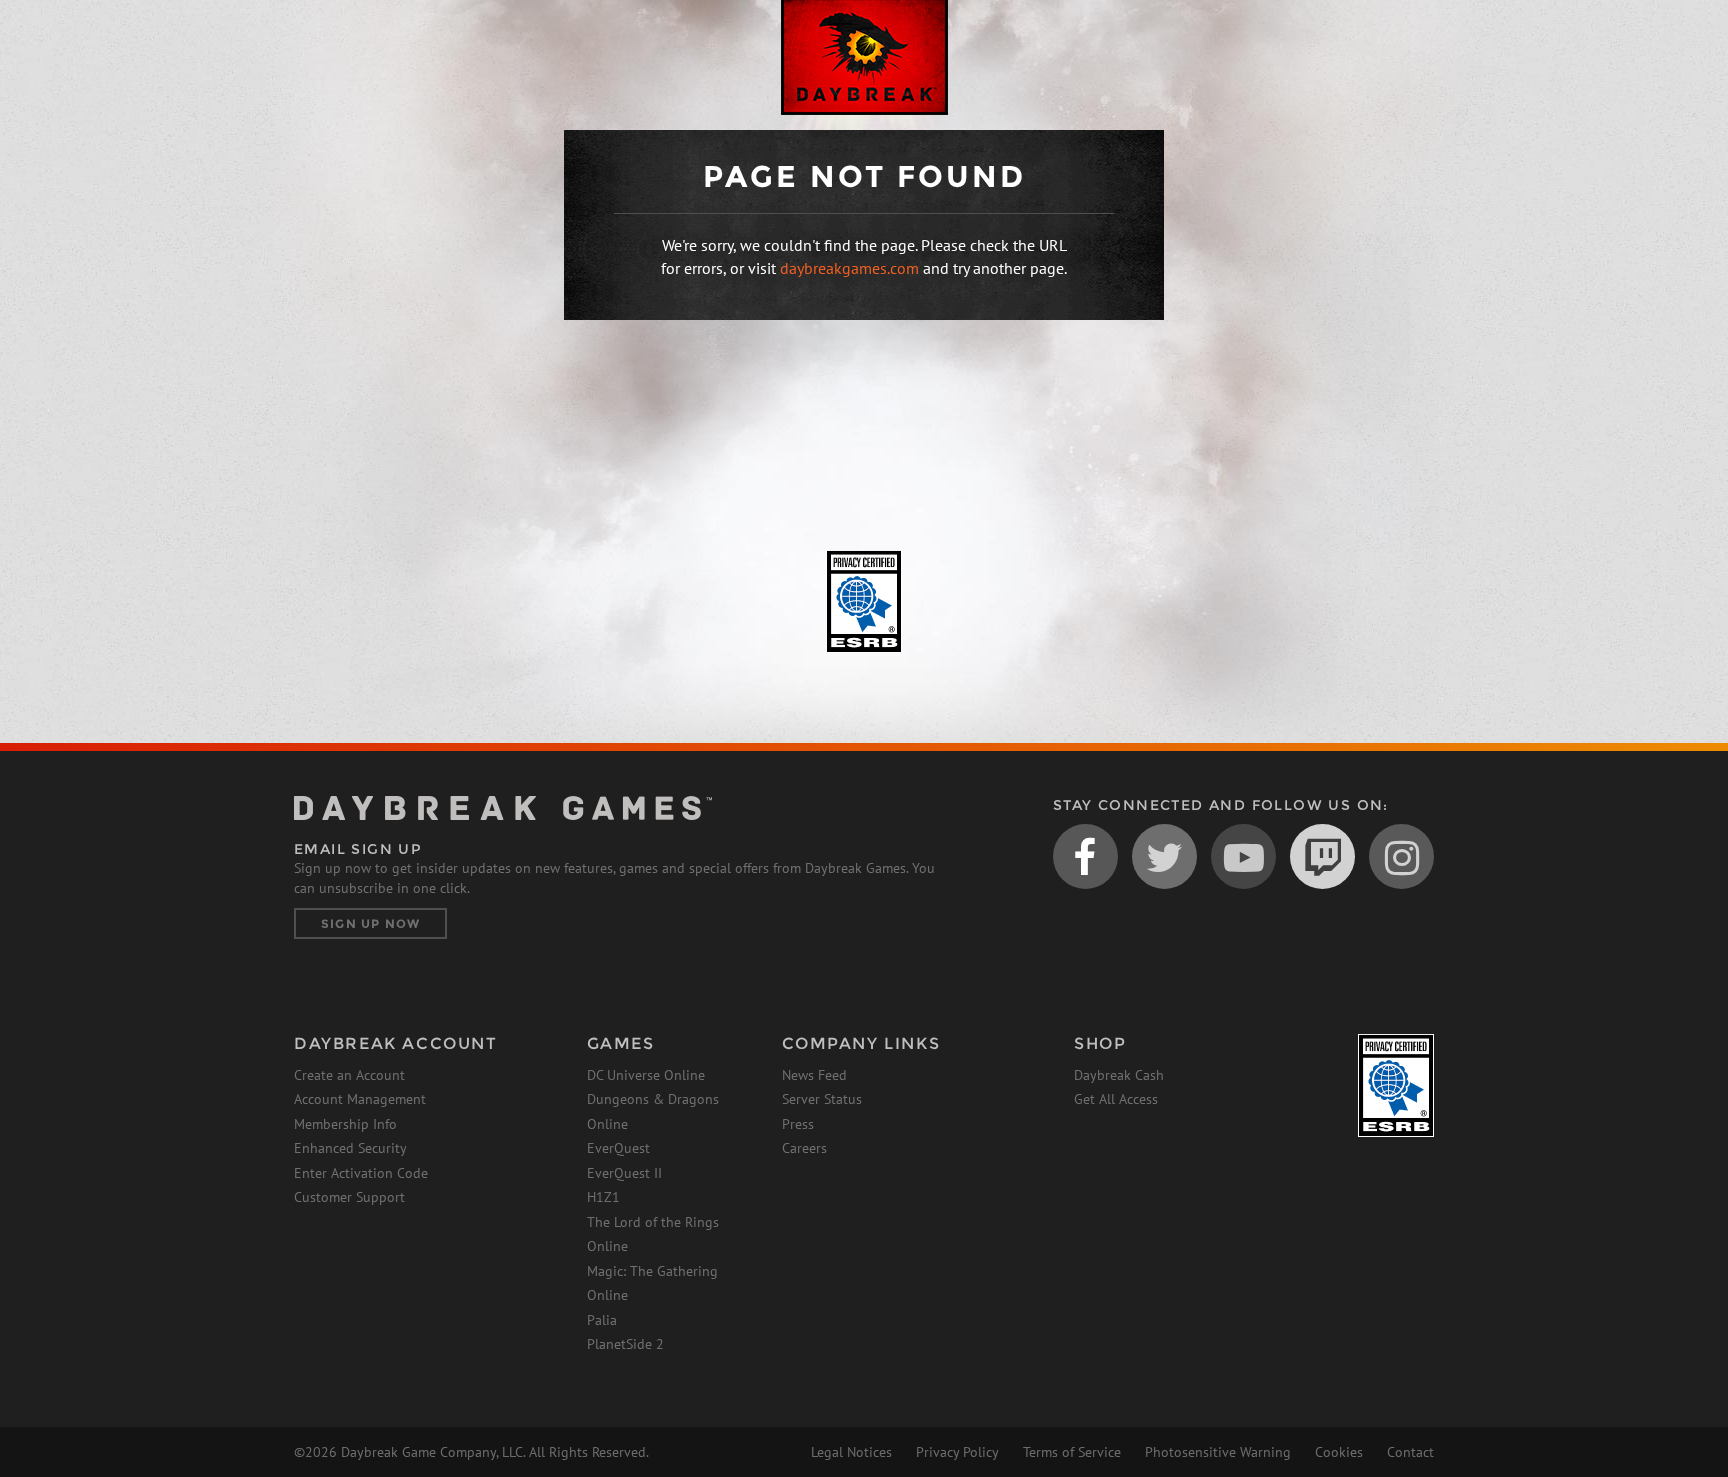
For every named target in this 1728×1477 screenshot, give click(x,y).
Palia (602, 1320)
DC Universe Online (646, 1075)
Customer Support (349, 1197)
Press (798, 1124)
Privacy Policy (957, 1452)
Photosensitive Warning (1218, 1452)
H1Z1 (603, 1197)
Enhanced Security (350, 1148)
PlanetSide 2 (625, 1344)
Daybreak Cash (1119, 1075)
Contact (1410, 1452)
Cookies (1339, 1452)
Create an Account (349, 1075)
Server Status (822, 1099)
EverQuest (618, 1148)
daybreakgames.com (849, 268)
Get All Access (1116, 1099)
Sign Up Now (370, 923)
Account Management (360, 1099)
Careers (804, 1148)
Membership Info (345, 1124)
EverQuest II (624, 1173)
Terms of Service (1072, 1452)
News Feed (814, 1075)
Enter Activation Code (361, 1173)
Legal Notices (851, 1452)
